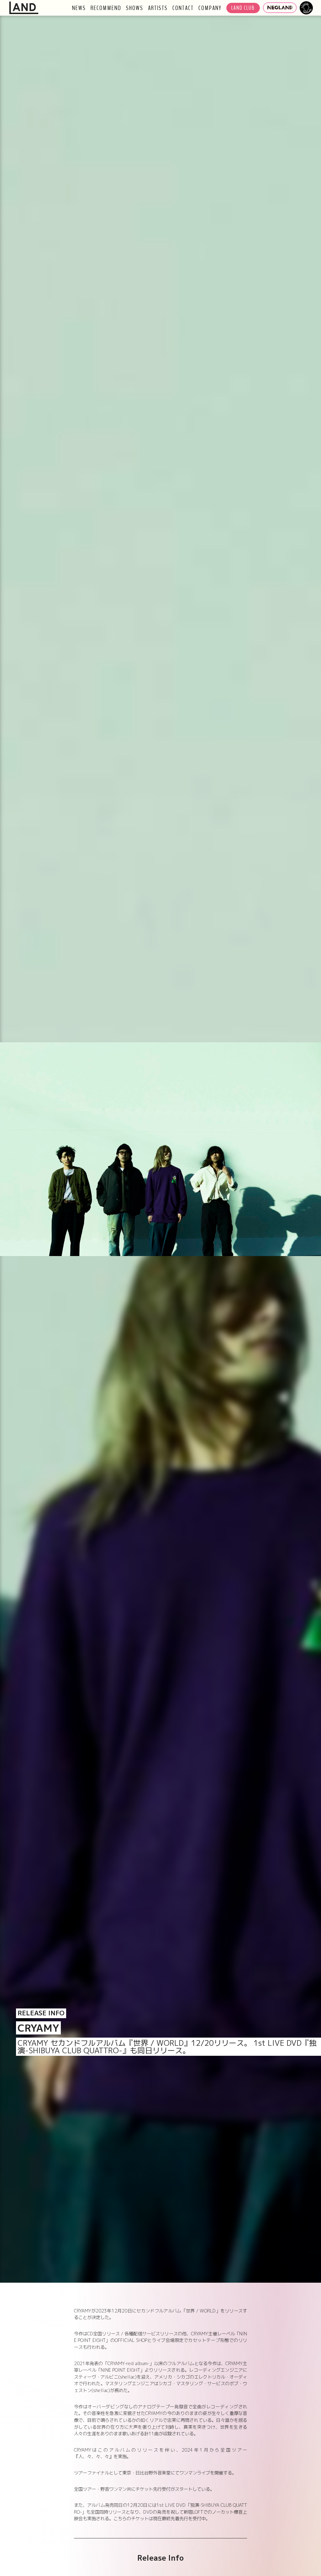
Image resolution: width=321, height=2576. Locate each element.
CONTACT (183, 8)
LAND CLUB (243, 8)
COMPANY (210, 8)
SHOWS (135, 8)
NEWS (79, 8)
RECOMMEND (106, 8)
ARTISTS (158, 8)
